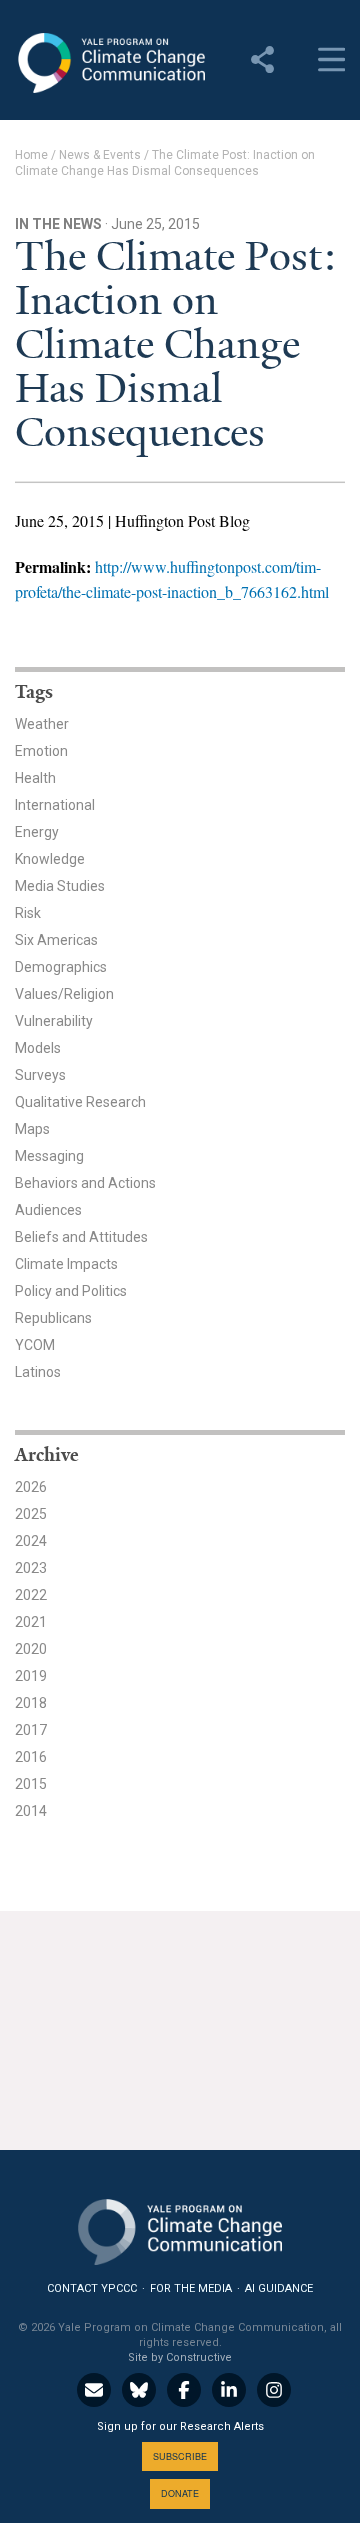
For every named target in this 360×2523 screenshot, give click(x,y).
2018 (31, 1703)
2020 (31, 1649)
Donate (180, 2493)
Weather (42, 724)
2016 (31, 1757)
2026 (31, 1487)
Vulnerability (54, 1021)
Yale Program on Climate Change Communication (110, 63)
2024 (31, 1541)
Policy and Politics (71, 1291)
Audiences (48, 1210)
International (55, 805)
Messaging (49, 1156)
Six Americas (56, 940)
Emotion (41, 751)
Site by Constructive (180, 2357)
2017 (31, 1730)
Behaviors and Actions (85, 1183)
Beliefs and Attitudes (81, 1237)
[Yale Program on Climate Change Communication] (180, 2227)
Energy (37, 832)
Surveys (40, 1075)
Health (35, 778)
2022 (31, 1595)
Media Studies (60, 886)
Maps (32, 1129)
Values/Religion (64, 994)
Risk (28, 913)
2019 (31, 1676)
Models (38, 1048)
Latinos (38, 1372)
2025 (31, 1514)
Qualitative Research (80, 1102)
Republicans (53, 1318)
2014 (31, 1811)
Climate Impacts (66, 1264)
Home (31, 155)
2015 (31, 1784)
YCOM (35, 1345)
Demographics (61, 967)
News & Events (100, 155)
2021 (31, 1622)
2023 (31, 1568)
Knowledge (50, 859)
